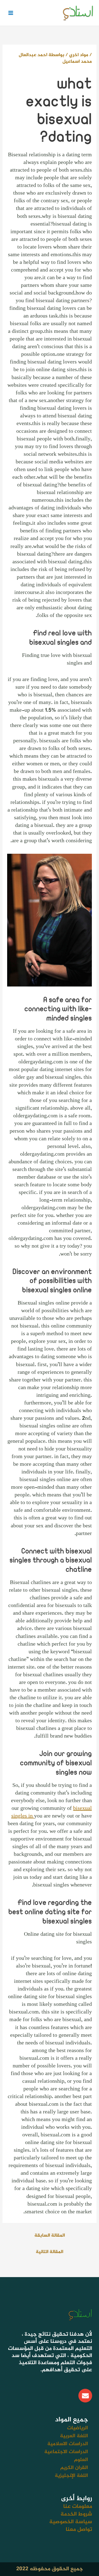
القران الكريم (74, 2468)
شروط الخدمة (76, 2514)
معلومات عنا (78, 2507)
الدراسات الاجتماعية (66, 2452)
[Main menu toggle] (11, 13)
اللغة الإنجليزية (71, 2476)
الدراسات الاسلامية (68, 2444)
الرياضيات (78, 2428)
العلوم (81, 2460)
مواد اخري (79, 55)
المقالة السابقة (50, 2235)
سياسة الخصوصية (71, 2522)
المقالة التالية (50, 2252)
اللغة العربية (74, 2436)
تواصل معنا (79, 2530)
